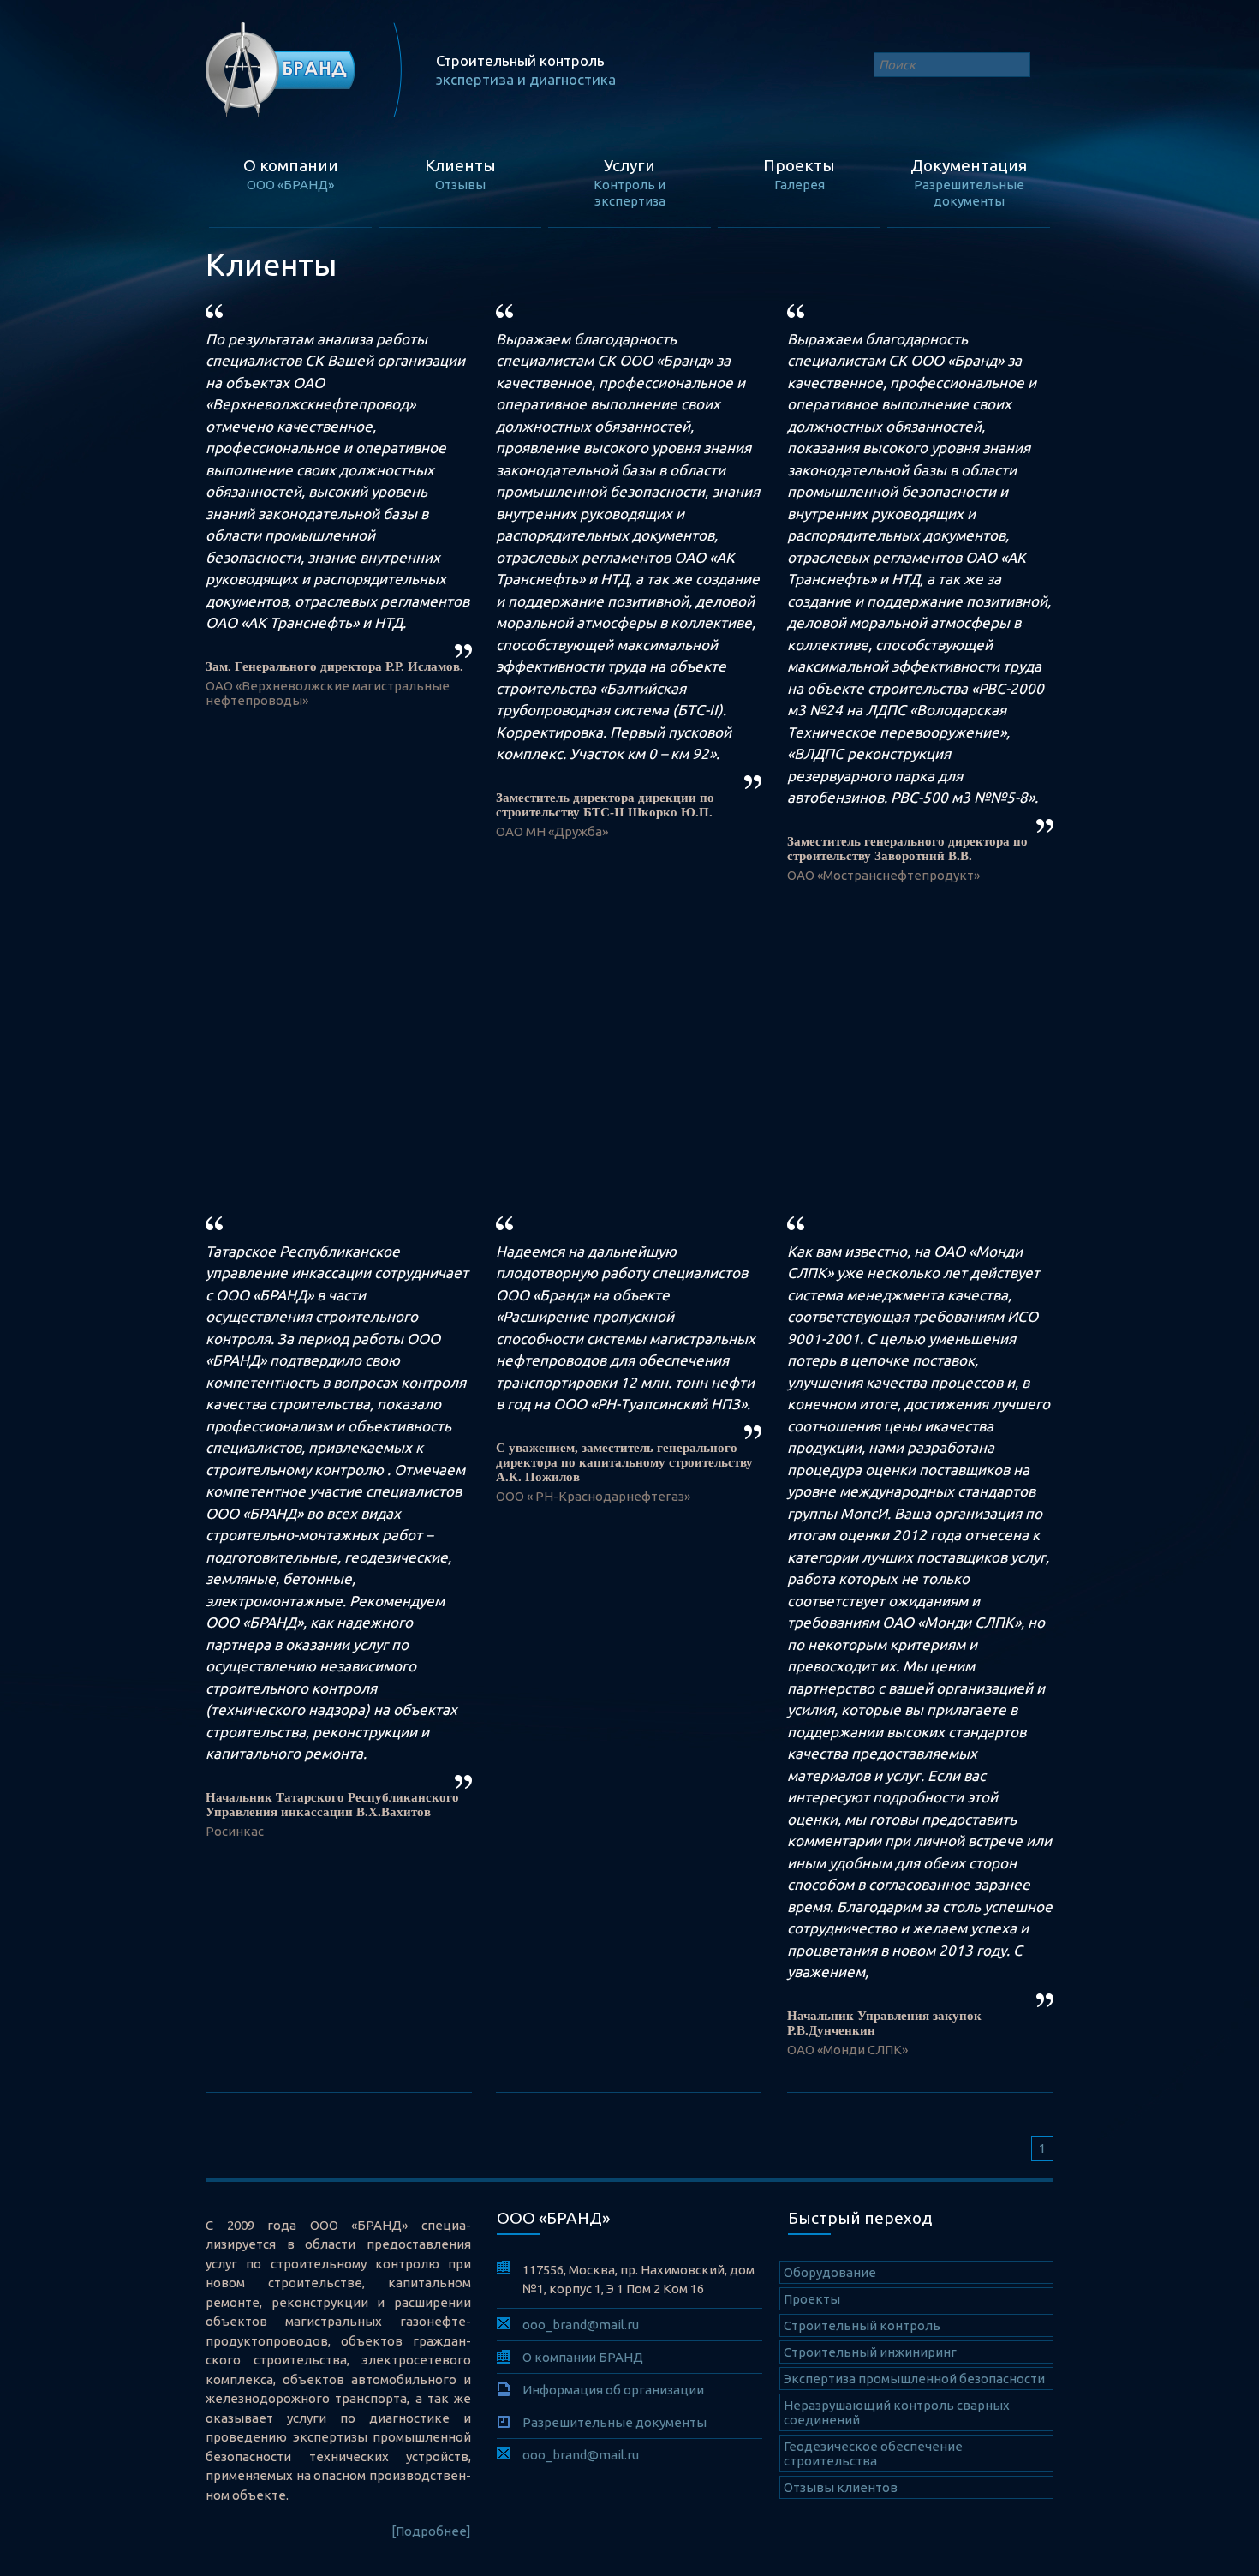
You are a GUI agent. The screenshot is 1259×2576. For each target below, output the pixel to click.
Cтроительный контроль (862, 2325)
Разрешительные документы (615, 2422)
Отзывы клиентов (841, 2487)
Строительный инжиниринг (870, 2352)
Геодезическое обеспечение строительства (873, 2453)
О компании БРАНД (583, 2357)
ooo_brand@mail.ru (581, 2325)
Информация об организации (613, 2390)
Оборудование (830, 2272)
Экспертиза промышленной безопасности (914, 2379)
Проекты (812, 2299)
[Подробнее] (431, 2531)
